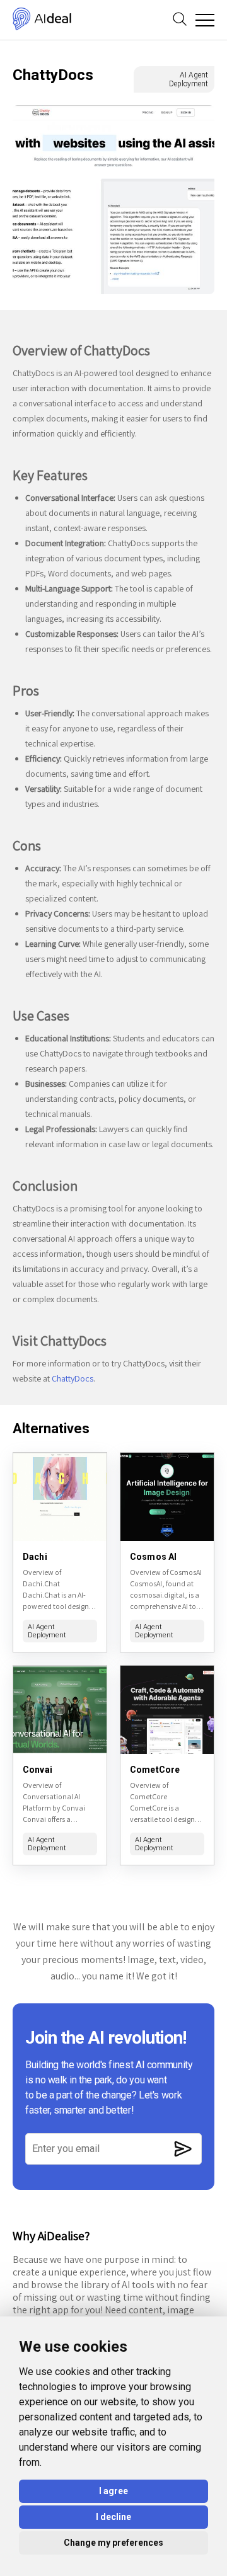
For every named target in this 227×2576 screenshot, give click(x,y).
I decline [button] (113, 2517)
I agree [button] (113, 2491)
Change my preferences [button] (113, 2543)
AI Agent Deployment (189, 79)
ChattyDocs (73, 1378)
